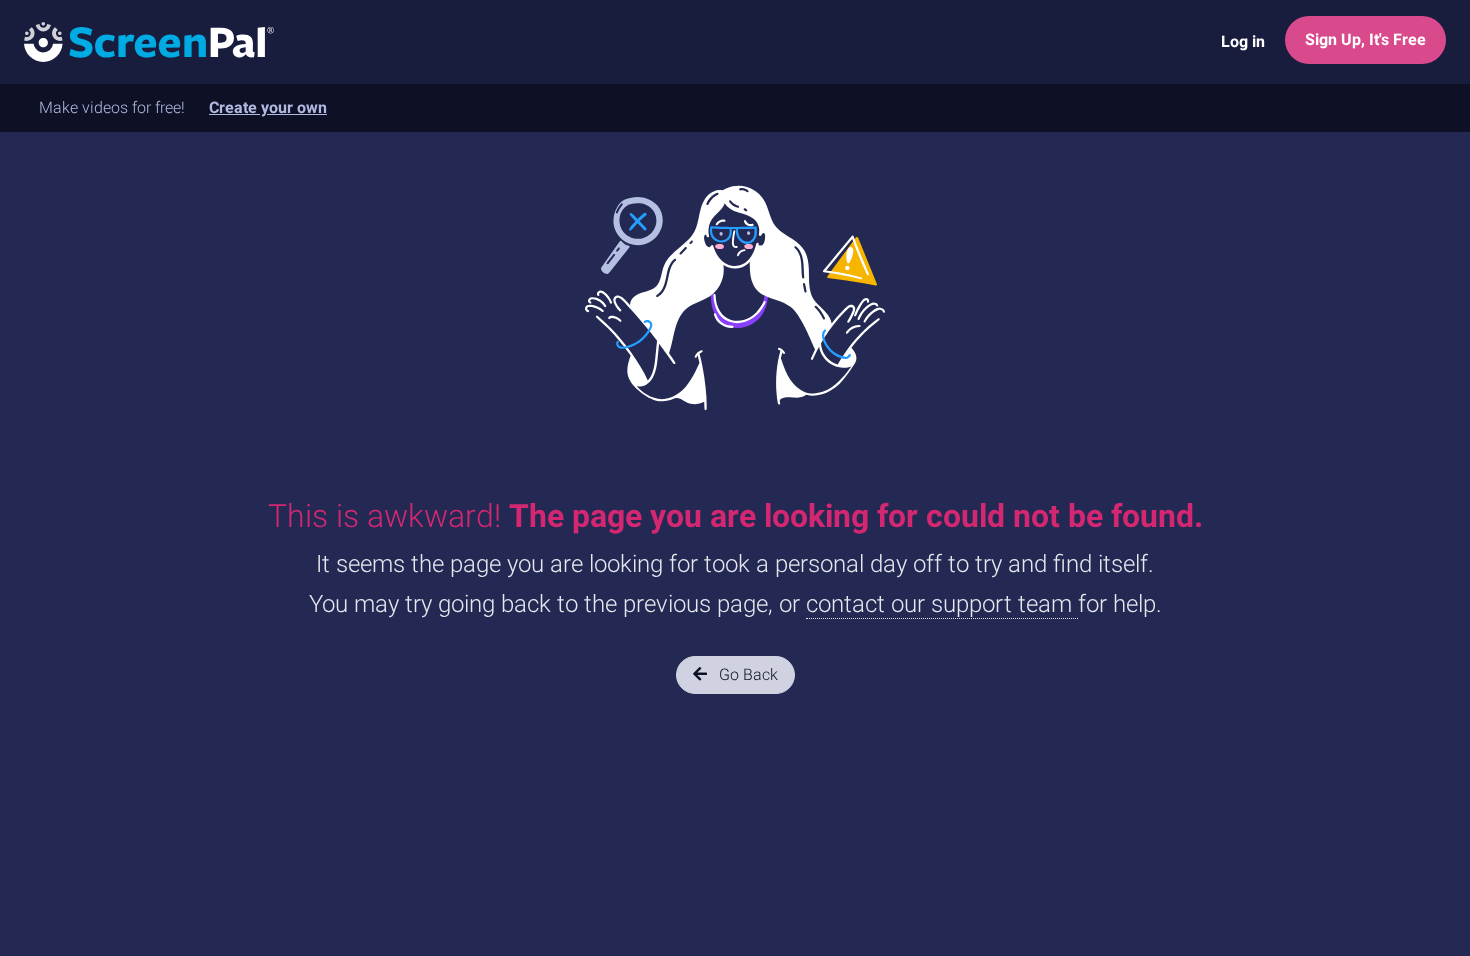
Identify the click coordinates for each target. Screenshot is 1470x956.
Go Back (746, 674)
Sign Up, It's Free (1365, 39)
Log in (1243, 41)
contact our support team (942, 604)
